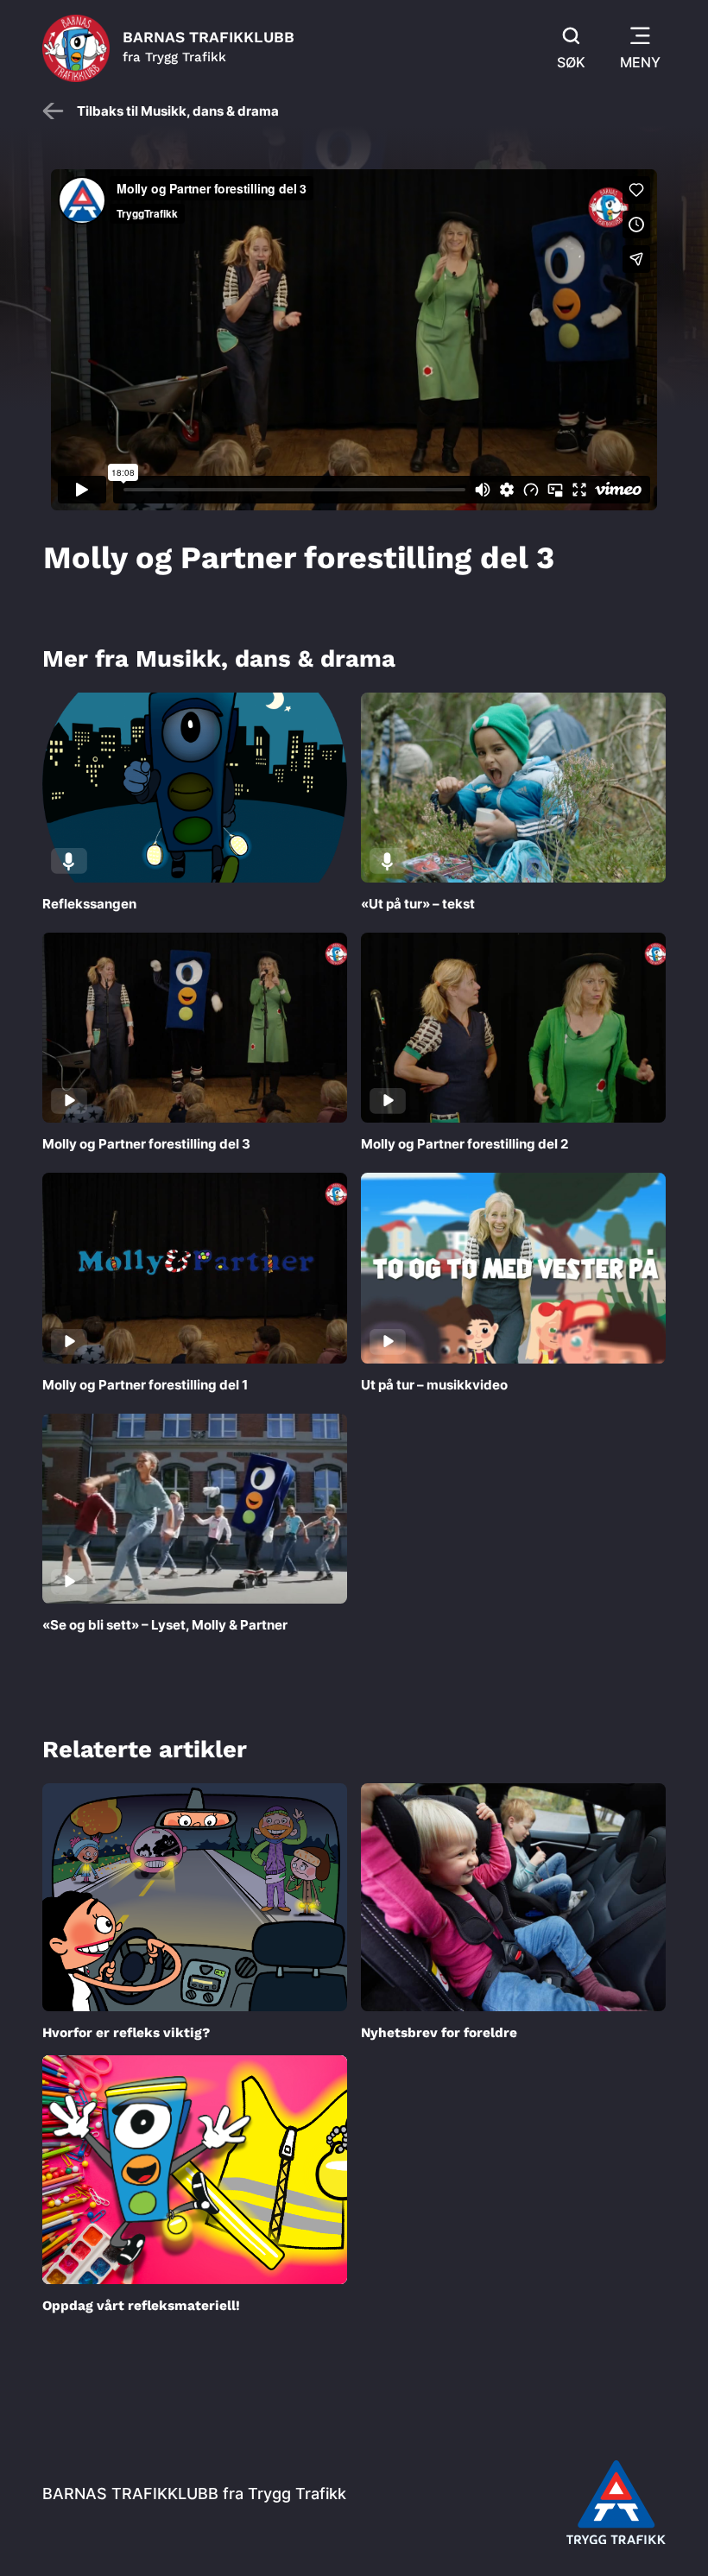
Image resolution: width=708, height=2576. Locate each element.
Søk (571, 62)
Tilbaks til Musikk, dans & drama (178, 111)
